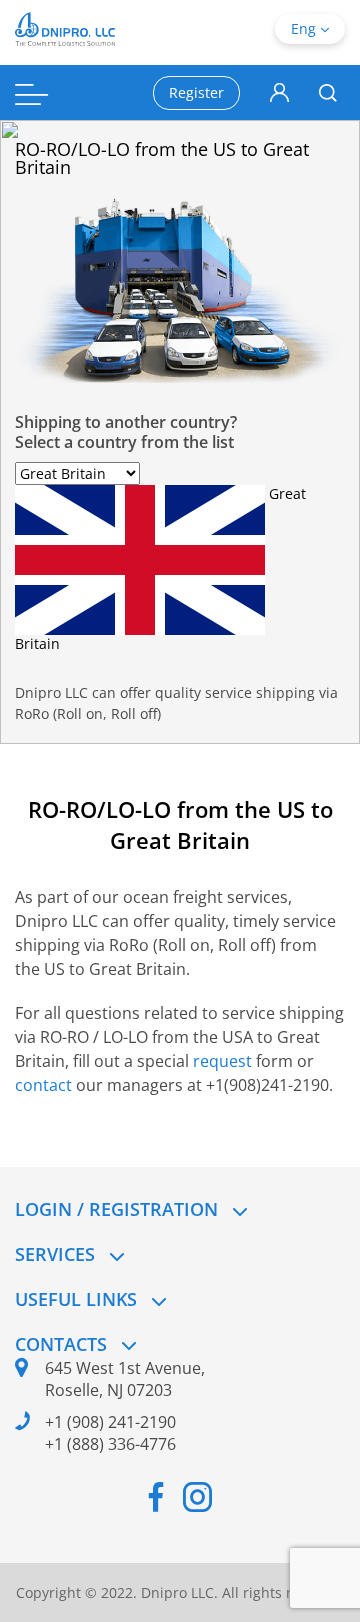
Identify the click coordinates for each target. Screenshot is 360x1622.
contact (43, 1085)
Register (196, 92)
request (224, 1061)
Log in (279, 93)
